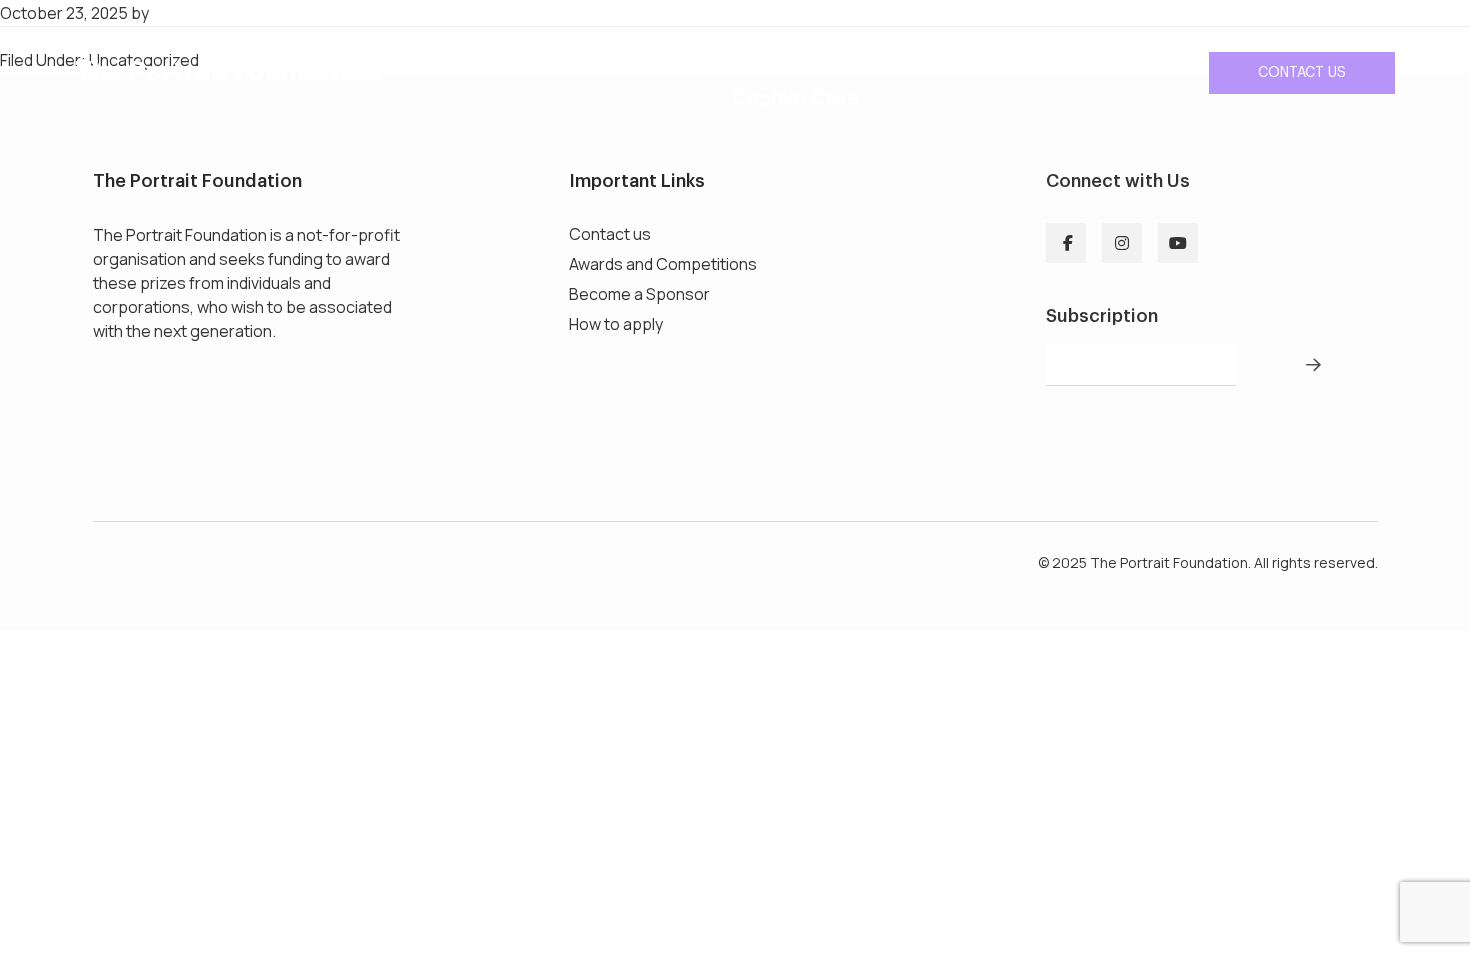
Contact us (1302, 73)
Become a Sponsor (639, 294)
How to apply (616, 324)
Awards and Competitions (663, 264)
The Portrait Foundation (228, 72)
